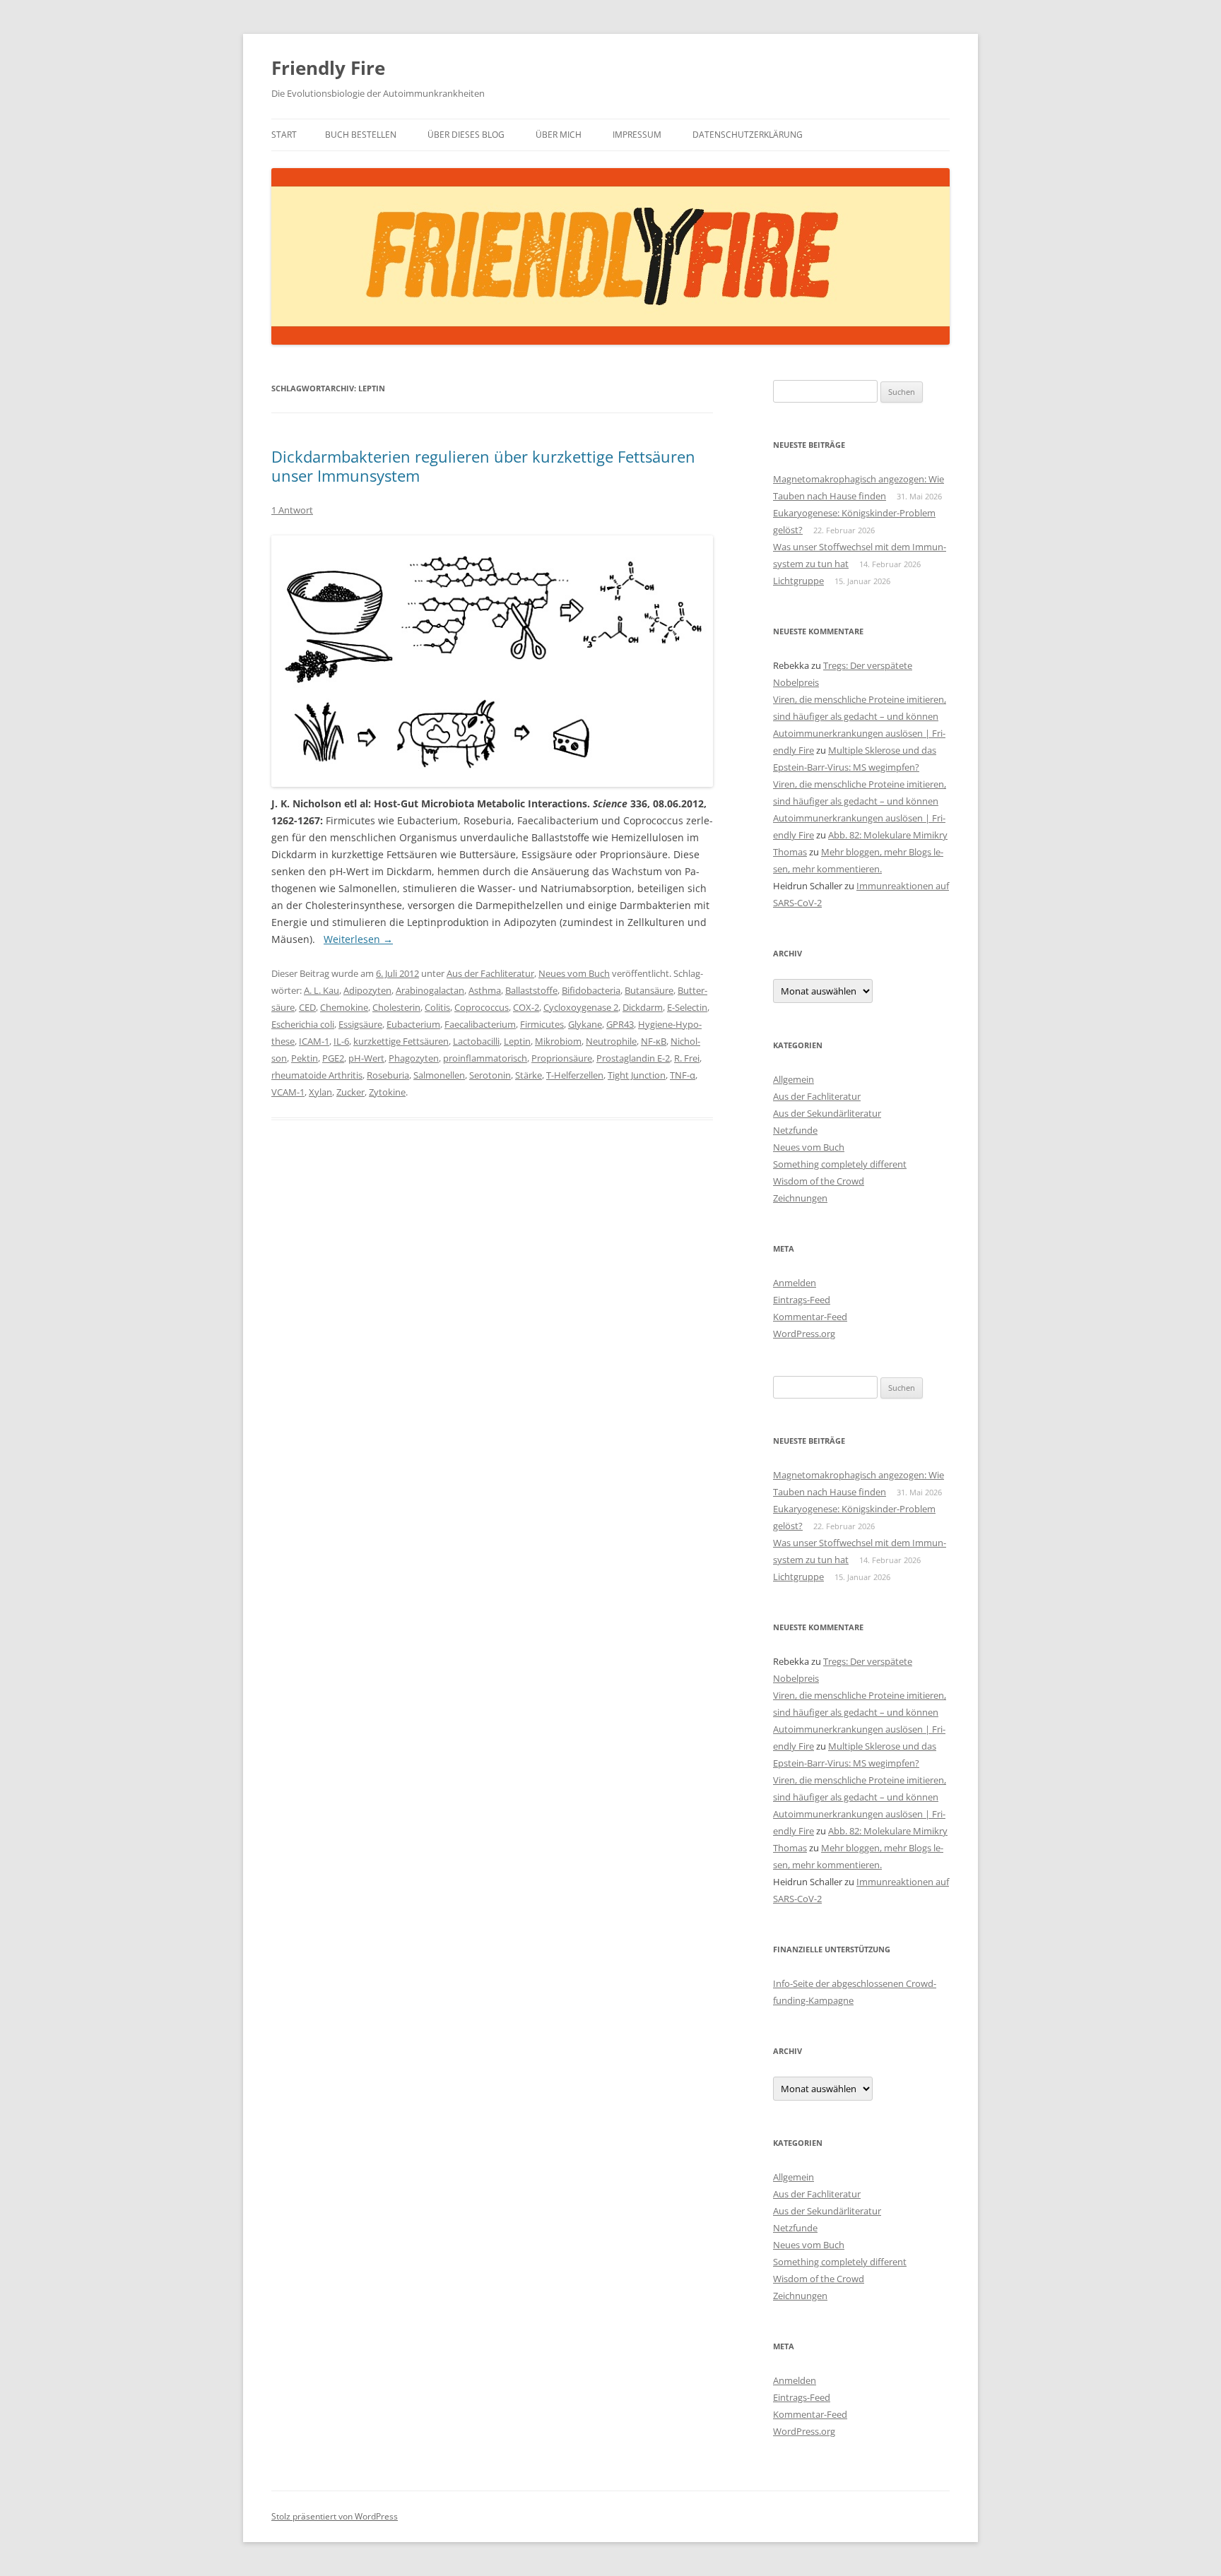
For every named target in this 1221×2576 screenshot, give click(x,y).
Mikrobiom (558, 1041)
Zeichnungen (800, 1198)
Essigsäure (360, 1024)
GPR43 (620, 1024)
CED (307, 1007)
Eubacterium (413, 1024)
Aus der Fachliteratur (490, 973)
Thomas (790, 852)
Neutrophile (611, 1041)
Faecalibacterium (480, 1024)
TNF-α (683, 1075)
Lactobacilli (476, 1041)
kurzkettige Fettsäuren (401, 1041)
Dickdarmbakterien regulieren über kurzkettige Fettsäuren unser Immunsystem (483, 465)
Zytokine (387, 1092)
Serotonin (490, 1075)
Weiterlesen (358, 939)
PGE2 (333, 1058)
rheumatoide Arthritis (317, 1075)
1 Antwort (292, 510)
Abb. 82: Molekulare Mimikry (888, 835)
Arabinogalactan (430, 990)
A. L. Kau (322, 990)
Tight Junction (637, 1075)
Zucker (350, 1092)
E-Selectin (687, 1007)
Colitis (437, 1007)
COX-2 (526, 1007)
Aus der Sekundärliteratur (827, 1113)
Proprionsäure (562, 1058)
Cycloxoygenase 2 (581, 1007)
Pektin (305, 1058)
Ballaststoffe (531, 990)
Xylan (320, 1092)
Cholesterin (396, 1007)
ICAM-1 (314, 1041)
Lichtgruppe (798, 581)
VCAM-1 (288, 1092)
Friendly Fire (328, 68)
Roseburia (388, 1075)
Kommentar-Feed (810, 1317)
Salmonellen (439, 1075)
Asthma (485, 990)
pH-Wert (366, 1058)
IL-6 (341, 1041)
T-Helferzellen (575, 1075)
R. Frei (687, 1058)
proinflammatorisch (485, 1058)
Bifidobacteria (591, 990)
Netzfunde (795, 1130)
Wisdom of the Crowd (819, 1181)
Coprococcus (482, 1007)
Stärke (529, 1075)
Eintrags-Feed (802, 1300)
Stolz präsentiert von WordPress (335, 2516)
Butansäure (649, 990)
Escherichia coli (303, 1024)
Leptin (517, 1041)
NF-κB (654, 1041)
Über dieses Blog (466, 135)
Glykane (585, 1024)
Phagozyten (414, 1058)
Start (284, 135)
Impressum (637, 135)
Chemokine (344, 1007)
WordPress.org (804, 1334)
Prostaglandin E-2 (633, 1058)
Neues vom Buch (574, 973)
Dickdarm (643, 1007)
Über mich (559, 135)
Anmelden (795, 1283)
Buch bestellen (361, 135)
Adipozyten (367, 990)
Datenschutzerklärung (748, 135)
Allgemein (794, 1079)
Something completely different (840, 1164)
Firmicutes (542, 1024)
